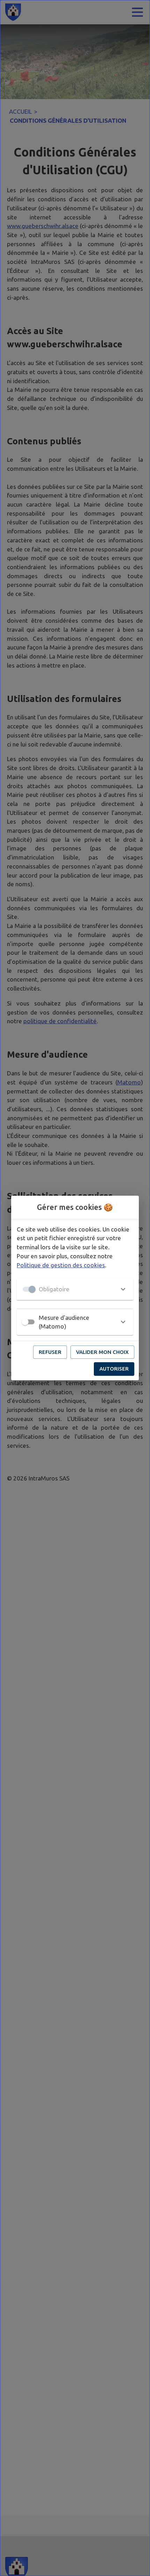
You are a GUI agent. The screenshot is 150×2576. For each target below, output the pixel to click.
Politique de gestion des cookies (61, 1265)
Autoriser (114, 1369)
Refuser (50, 1352)
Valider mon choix (102, 1352)
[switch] (25, 1322)
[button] (75, 1289)
